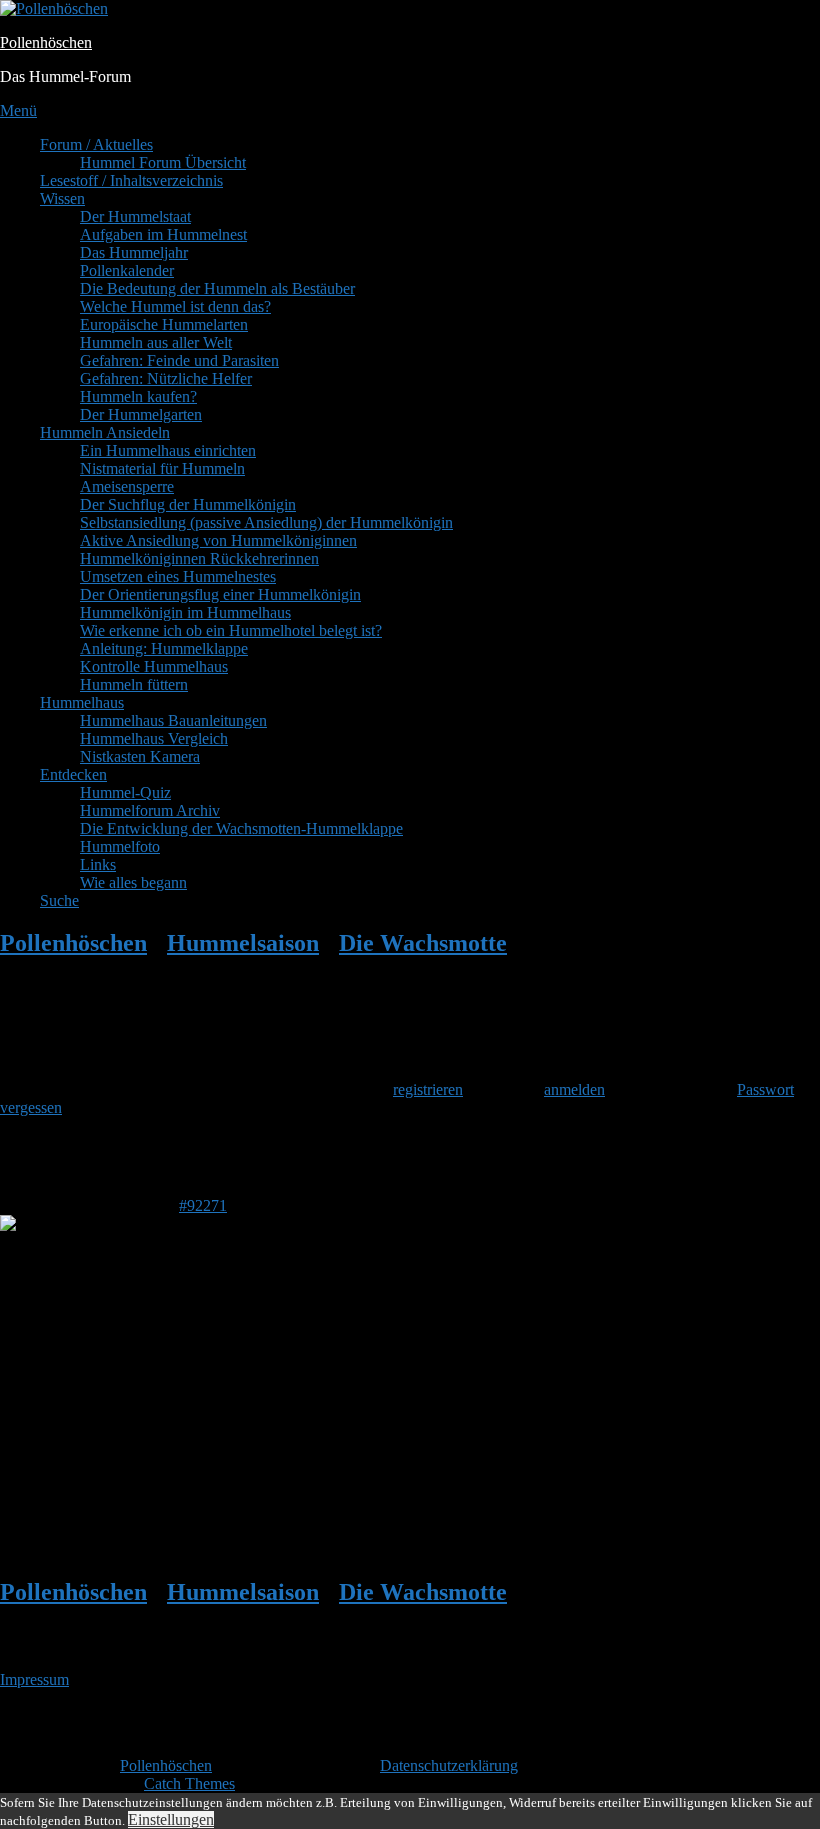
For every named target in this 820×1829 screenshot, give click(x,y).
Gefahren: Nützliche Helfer (166, 378)
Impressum (34, 1679)
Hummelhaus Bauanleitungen (173, 720)
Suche (59, 900)
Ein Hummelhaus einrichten (168, 450)
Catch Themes (189, 1783)
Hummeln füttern (134, 684)
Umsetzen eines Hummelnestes (178, 576)
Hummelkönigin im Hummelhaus (185, 612)
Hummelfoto (120, 846)
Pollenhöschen (46, 42)
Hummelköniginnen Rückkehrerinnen (199, 558)
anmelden (574, 1089)
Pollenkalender (127, 270)
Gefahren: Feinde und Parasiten (179, 360)
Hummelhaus (82, 702)
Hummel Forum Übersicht (163, 162)
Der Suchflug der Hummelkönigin (188, 504)
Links (98, 864)
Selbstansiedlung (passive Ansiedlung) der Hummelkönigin (266, 522)
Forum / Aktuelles (96, 144)
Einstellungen (171, 1819)
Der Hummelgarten (141, 414)
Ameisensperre (127, 486)
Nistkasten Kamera (140, 756)
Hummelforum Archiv (150, 810)
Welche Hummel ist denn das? (175, 306)
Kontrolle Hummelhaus (154, 666)
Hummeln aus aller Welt (156, 342)
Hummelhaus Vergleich (154, 738)
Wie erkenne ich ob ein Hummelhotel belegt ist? (231, 630)
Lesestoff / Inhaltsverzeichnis (131, 180)
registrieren (428, 1089)
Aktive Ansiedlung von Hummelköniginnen (218, 540)
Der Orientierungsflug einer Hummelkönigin (220, 594)
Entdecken (73, 774)
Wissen (62, 198)
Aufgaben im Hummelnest (163, 234)
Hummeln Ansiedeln (105, 432)
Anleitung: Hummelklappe (164, 648)
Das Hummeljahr (134, 252)
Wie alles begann (133, 882)
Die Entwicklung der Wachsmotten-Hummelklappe (241, 828)
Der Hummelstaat (135, 216)
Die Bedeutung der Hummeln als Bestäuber (217, 288)
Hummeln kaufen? (138, 396)
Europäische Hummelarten (164, 324)
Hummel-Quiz (125, 792)
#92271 (203, 1205)
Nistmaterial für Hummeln (162, 468)
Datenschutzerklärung (449, 1765)
